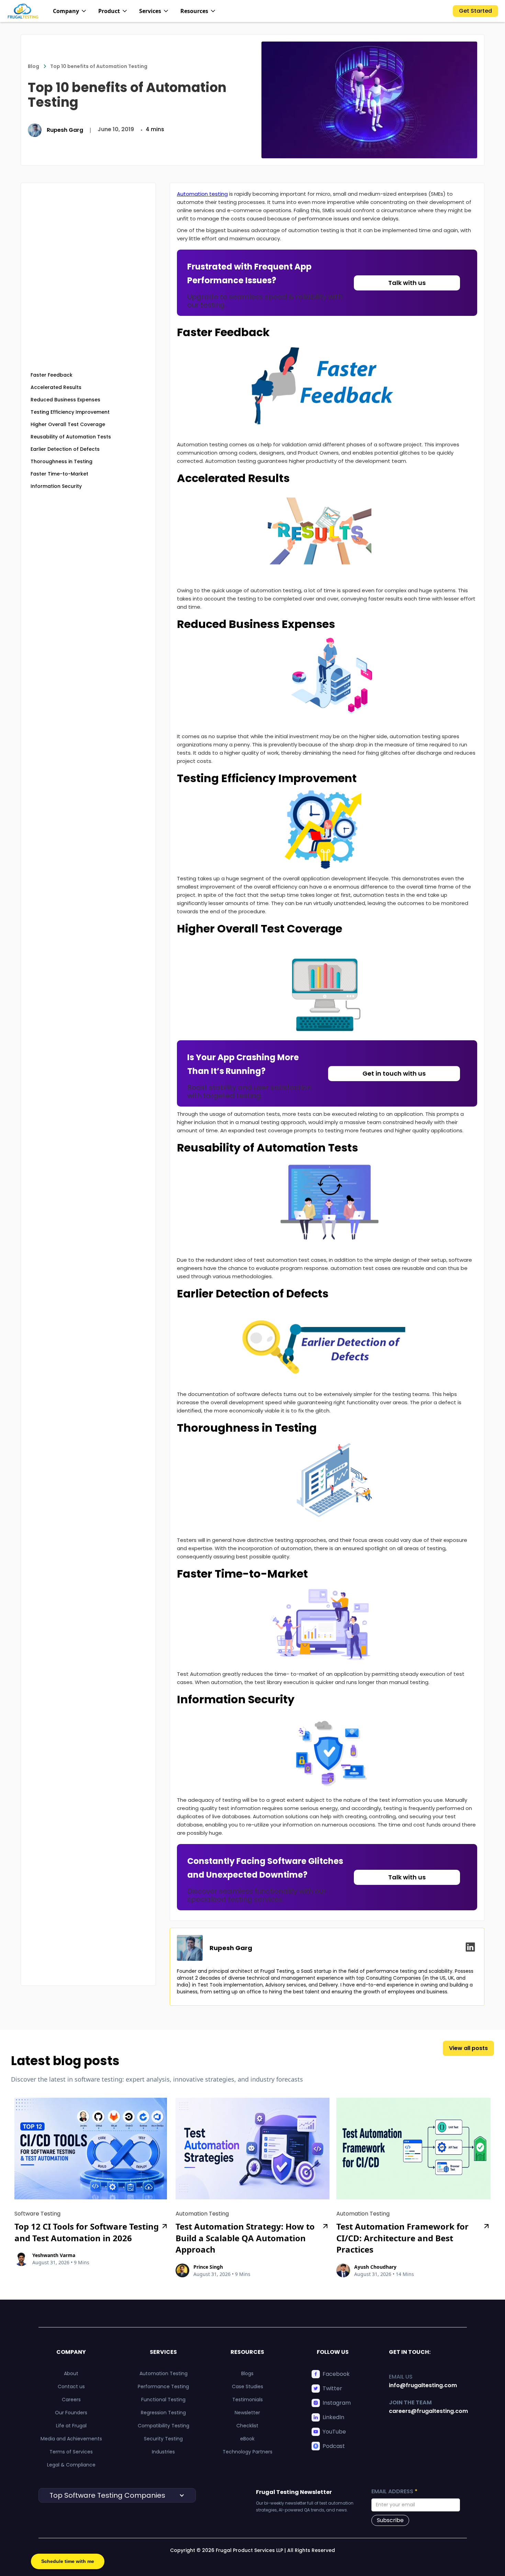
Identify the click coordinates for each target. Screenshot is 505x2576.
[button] (70, 11)
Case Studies (248, 2386)
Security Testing (163, 2439)
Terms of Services (71, 2452)
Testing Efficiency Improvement (70, 412)
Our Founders (71, 2413)
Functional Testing (163, 2400)
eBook (247, 2439)
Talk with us (407, 283)
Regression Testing (163, 2413)
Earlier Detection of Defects (65, 449)
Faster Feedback (52, 375)
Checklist (247, 2426)
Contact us (71, 2386)
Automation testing (202, 194)
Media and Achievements (71, 2439)
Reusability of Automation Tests (71, 437)
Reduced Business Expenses (65, 400)
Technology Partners (248, 2452)
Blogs (247, 2373)
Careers (71, 2400)
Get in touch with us (394, 1073)
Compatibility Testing (164, 2426)
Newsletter (247, 2413)
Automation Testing (164, 2373)
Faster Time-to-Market (59, 474)
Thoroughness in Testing (61, 461)
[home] (23, 11)
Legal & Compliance (71, 2465)
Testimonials (248, 2400)
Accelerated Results (56, 387)
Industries (163, 2452)
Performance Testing (163, 2386)
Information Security (56, 486)
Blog (33, 66)
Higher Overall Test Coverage (68, 424)
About (71, 2373)
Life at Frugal (71, 2426)
